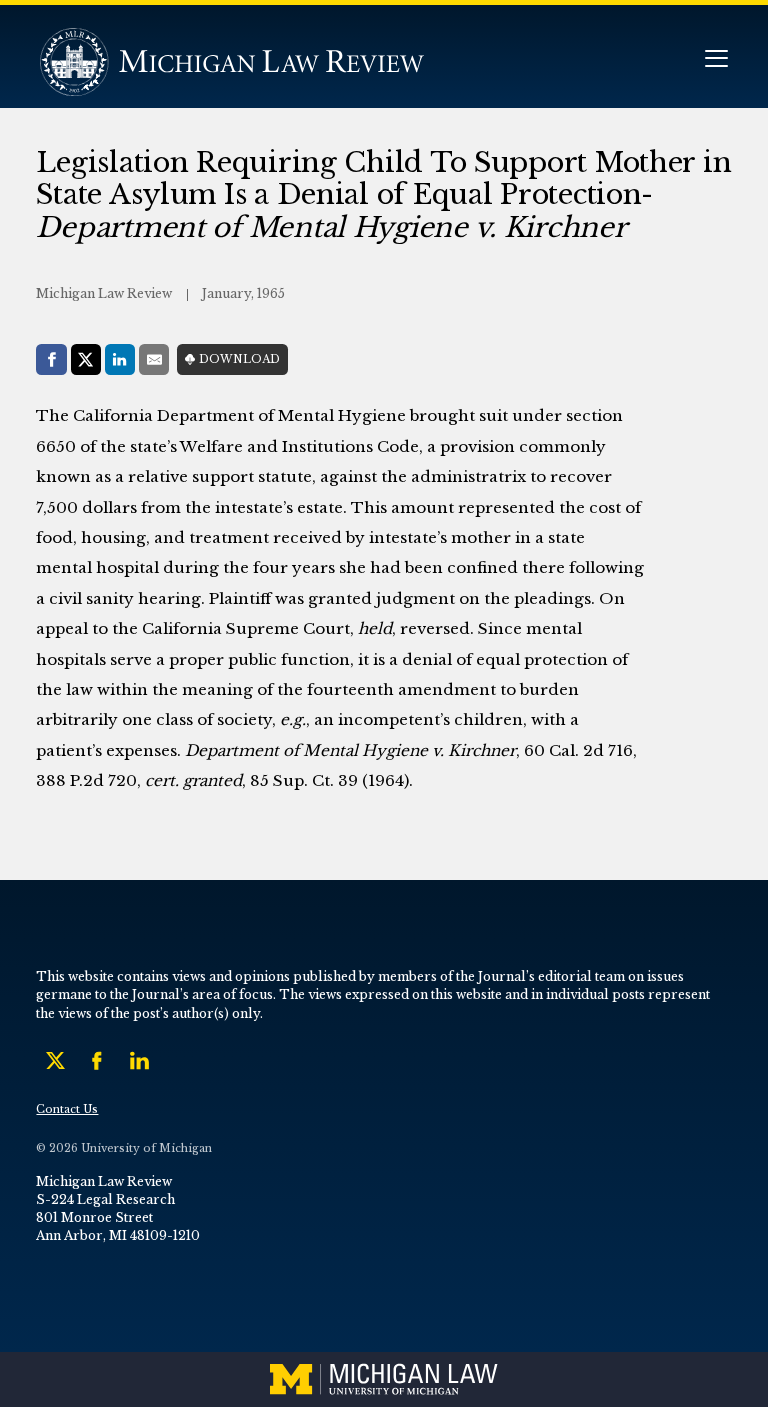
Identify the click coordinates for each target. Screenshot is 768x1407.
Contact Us (67, 1109)
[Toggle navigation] (716, 60)
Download (239, 359)
